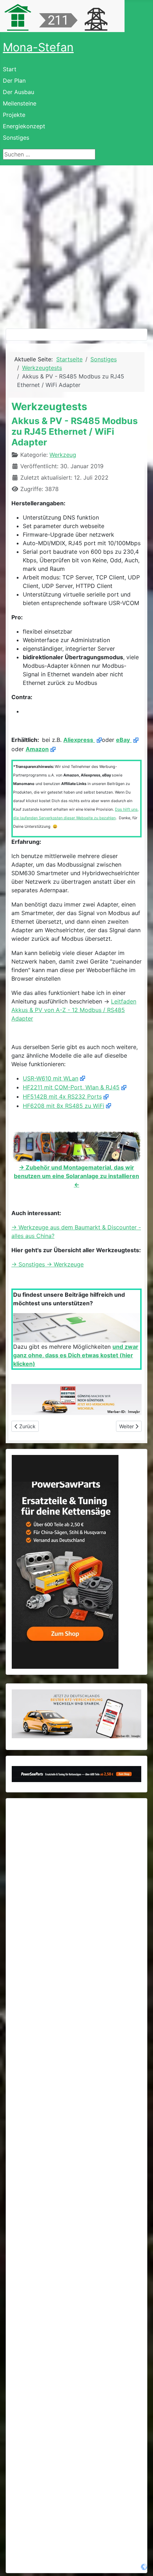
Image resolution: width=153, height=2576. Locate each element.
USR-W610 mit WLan (51, 1078)
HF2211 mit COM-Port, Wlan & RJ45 (71, 1087)
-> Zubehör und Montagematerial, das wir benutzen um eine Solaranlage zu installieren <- (76, 1176)
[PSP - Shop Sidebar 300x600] (65, 1561)
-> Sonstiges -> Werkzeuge (48, 1264)
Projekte (14, 115)
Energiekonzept (24, 126)
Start (10, 69)
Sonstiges (16, 138)
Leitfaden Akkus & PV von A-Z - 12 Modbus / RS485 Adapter (74, 1010)
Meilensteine (20, 103)
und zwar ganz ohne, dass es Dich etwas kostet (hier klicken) (76, 1355)
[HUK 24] (76, 1400)
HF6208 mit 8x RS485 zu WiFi (64, 1106)
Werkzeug (63, 455)
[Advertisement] (76, 246)
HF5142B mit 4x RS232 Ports (62, 1096)
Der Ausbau (19, 92)
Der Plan (14, 81)
